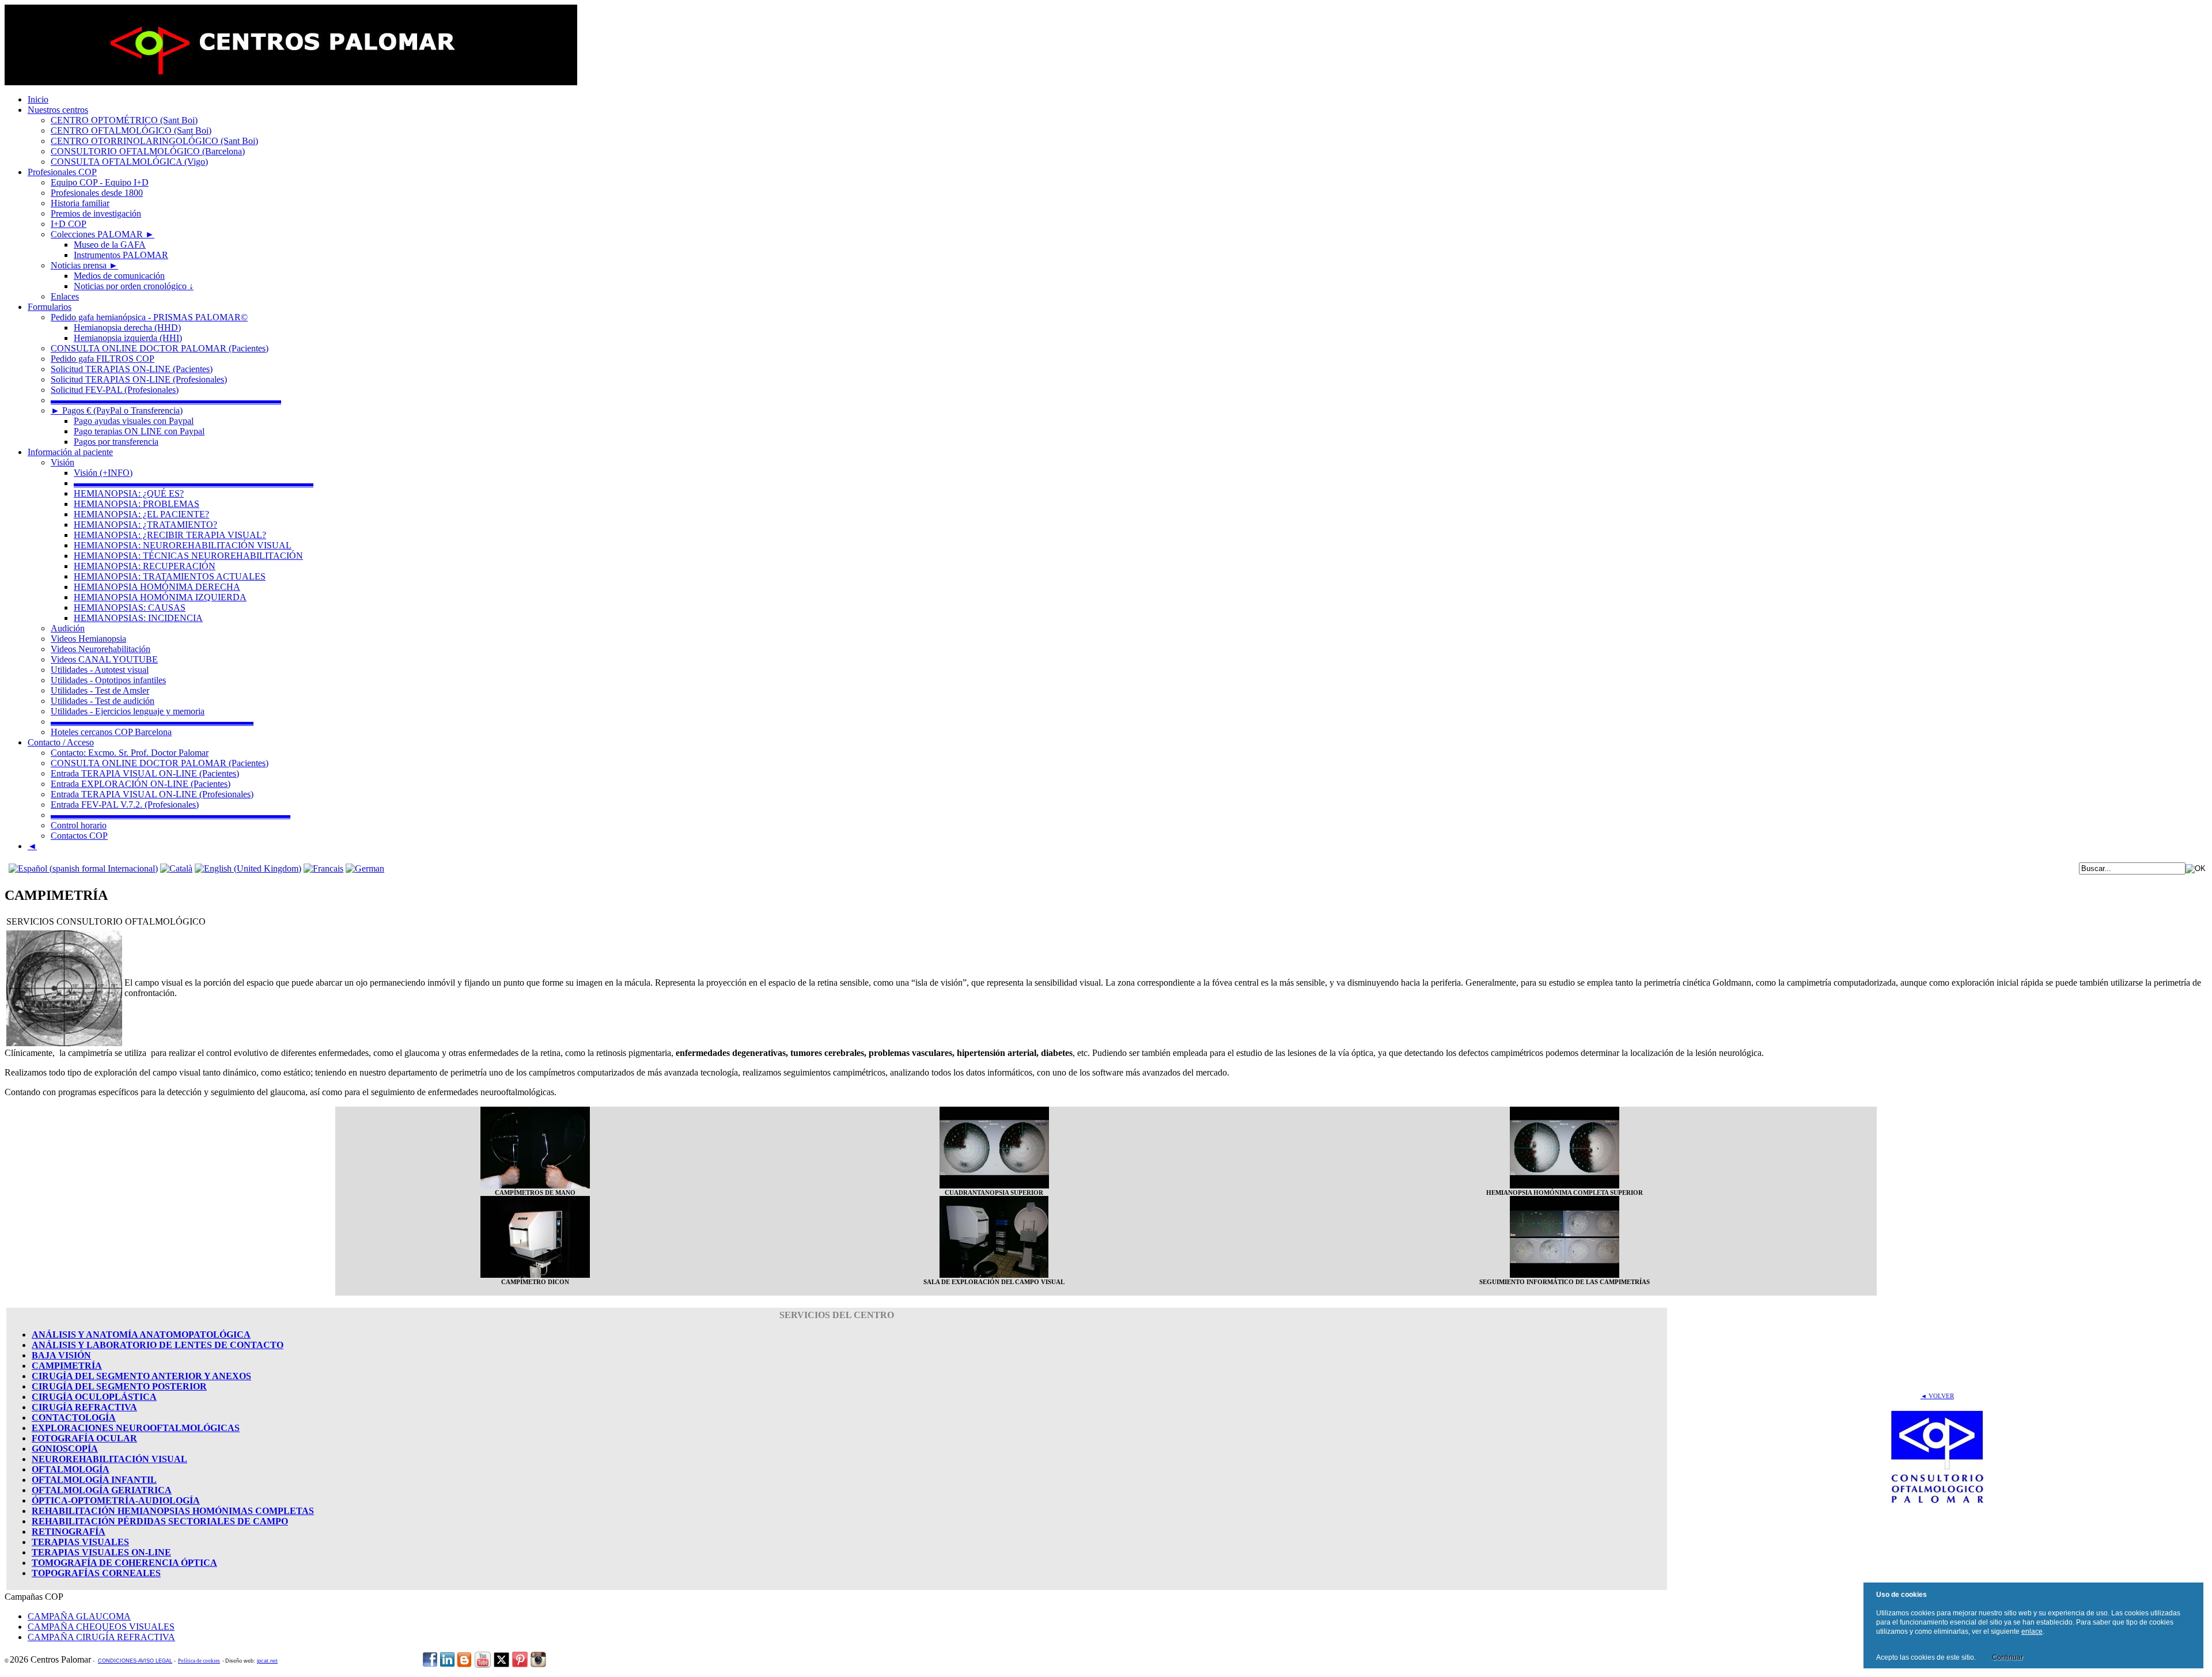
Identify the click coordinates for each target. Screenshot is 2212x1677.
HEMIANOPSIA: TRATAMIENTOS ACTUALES (170, 576)
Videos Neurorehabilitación (101, 649)
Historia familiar (80, 203)
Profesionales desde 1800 (97, 193)
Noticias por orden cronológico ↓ (134, 286)
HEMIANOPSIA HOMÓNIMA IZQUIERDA (160, 597)
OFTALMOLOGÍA (71, 1469)
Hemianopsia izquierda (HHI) (128, 338)
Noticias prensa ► (84, 265)
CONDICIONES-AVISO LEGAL (135, 1661)
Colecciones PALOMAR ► (103, 234)
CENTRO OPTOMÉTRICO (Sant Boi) (124, 120)
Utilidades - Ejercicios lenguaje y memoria (128, 711)
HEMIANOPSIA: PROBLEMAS (137, 504)
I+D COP (69, 224)
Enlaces (65, 296)
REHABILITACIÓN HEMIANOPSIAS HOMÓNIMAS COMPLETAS (173, 1511)
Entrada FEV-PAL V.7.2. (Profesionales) (125, 805)
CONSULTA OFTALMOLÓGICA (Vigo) (129, 162)
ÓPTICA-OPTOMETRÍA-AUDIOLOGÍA (116, 1500)
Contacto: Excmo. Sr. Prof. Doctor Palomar (130, 753)
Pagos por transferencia (116, 442)
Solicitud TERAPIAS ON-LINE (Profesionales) (139, 379)
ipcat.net (267, 1661)
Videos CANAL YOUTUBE (104, 659)
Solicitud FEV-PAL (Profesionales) (115, 390)
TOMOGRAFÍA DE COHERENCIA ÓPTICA (124, 1563)
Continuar (2008, 1657)
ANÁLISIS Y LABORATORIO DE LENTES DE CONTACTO (158, 1345)
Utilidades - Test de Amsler (100, 690)
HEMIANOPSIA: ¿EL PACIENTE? (141, 514)
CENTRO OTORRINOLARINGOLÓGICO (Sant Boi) (154, 141)
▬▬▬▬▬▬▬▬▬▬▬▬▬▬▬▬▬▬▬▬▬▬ (152, 722)
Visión (63, 462)
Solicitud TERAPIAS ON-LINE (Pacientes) (132, 369)
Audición (68, 628)
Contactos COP (79, 836)
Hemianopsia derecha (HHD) (127, 328)
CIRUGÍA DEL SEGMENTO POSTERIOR (119, 1386)
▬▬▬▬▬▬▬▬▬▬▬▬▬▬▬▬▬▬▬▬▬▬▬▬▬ (166, 400)
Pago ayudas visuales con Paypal (134, 421)
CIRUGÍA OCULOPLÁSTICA (94, 1397)
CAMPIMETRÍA (67, 1366)
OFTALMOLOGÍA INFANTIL (94, 1480)
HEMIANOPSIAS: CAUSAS (130, 607)
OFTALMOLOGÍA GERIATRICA (102, 1490)
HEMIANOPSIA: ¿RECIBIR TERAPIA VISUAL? (170, 535)
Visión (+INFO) (103, 473)
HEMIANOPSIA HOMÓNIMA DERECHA (157, 587)
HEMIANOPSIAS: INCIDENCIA (138, 618)
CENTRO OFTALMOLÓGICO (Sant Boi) (131, 130)
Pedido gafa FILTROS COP (103, 359)
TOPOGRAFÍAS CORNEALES (96, 1573)
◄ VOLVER (1937, 1396)
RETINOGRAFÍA (69, 1532)
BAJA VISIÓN (61, 1355)
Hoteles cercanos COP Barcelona (111, 732)
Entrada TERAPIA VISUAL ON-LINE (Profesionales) (152, 794)
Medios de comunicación (119, 276)
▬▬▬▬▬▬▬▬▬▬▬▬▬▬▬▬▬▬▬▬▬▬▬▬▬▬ (194, 483)
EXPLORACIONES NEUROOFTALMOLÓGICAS (136, 1428)
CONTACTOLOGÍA (74, 1417)
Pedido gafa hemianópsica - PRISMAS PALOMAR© (149, 317)
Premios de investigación (96, 213)
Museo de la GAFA (110, 245)
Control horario (79, 825)
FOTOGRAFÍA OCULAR (84, 1438)
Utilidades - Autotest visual (100, 670)
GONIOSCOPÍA (65, 1449)
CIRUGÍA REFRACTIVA (84, 1407)
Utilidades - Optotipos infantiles (108, 680)
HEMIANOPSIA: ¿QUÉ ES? (129, 493)
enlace (2032, 1631)
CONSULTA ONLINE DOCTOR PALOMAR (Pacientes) (160, 348)
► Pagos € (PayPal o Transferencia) (117, 410)
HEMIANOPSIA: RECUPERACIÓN (145, 566)
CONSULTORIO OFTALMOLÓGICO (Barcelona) (148, 151)
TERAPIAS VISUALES (80, 1542)
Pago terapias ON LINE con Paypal (139, 431)
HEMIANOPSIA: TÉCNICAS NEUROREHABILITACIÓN (188, 556)
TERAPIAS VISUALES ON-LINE (101, 1552)
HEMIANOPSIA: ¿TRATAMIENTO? (145, 525)
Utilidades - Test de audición (103, 701)
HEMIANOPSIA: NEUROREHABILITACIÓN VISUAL (183, 545)
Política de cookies (199, 1661)
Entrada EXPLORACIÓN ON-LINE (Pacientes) (141, 784)
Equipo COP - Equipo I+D (100, 182)
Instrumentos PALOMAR (121, 255)
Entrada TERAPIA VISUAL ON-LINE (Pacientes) (145, 773)
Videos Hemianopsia (88, 639)
